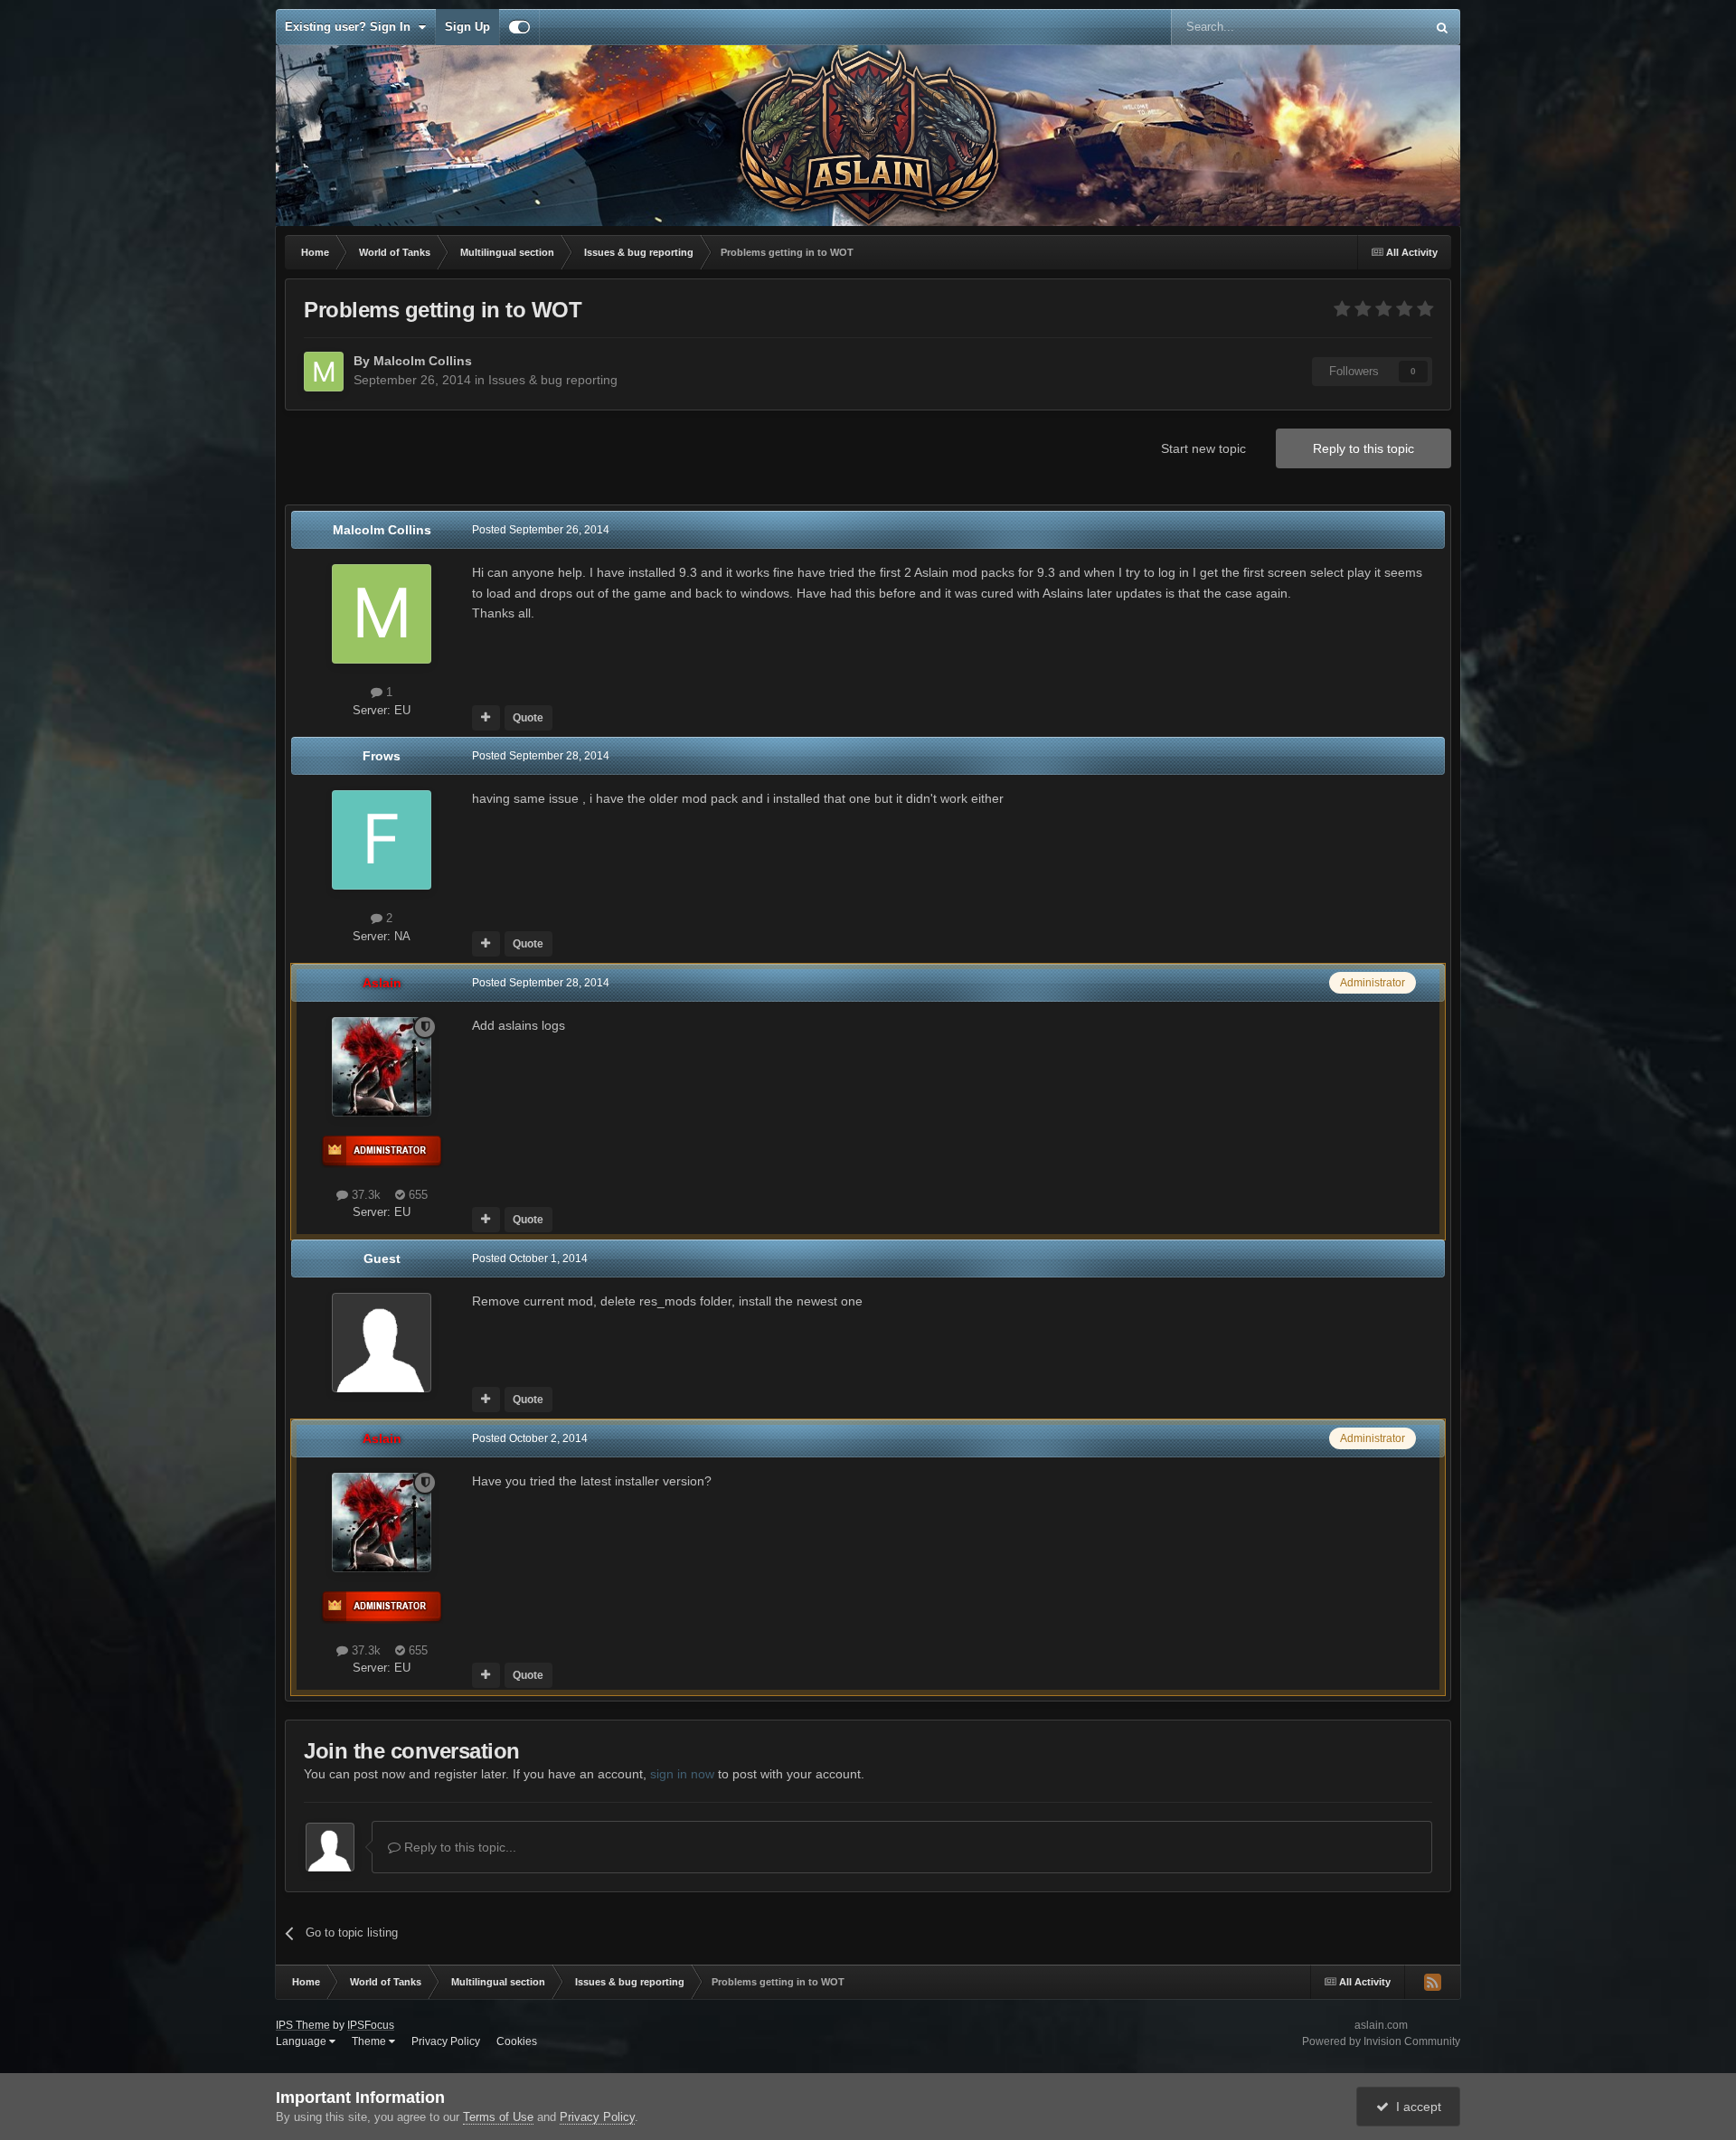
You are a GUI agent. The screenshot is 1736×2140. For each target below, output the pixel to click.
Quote (528, 718)
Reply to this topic (1363, 448)
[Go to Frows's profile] (382, 840)
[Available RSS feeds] (1432, 1982)
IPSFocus (371, 2025)
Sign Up (467, 27)
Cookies (517, 2041)
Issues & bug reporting (553, 380)
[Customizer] (519, 27)
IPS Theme (303, 2025)
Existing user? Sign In (351, 27)
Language (302, 2041)
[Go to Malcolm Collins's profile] (324, 372)
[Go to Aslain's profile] (382, 1067)
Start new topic (1203, 448)
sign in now (682, 1774)
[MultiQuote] (486, 718)
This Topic (1375, 27)
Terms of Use (498, 2117)
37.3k (364, 1195)
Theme (370, 2041)
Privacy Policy (446, 2041)
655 (416, 1195)
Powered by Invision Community (1381, 2041)
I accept (1415, 2107)
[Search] (1442, 27)
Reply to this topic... (458, 1847)
